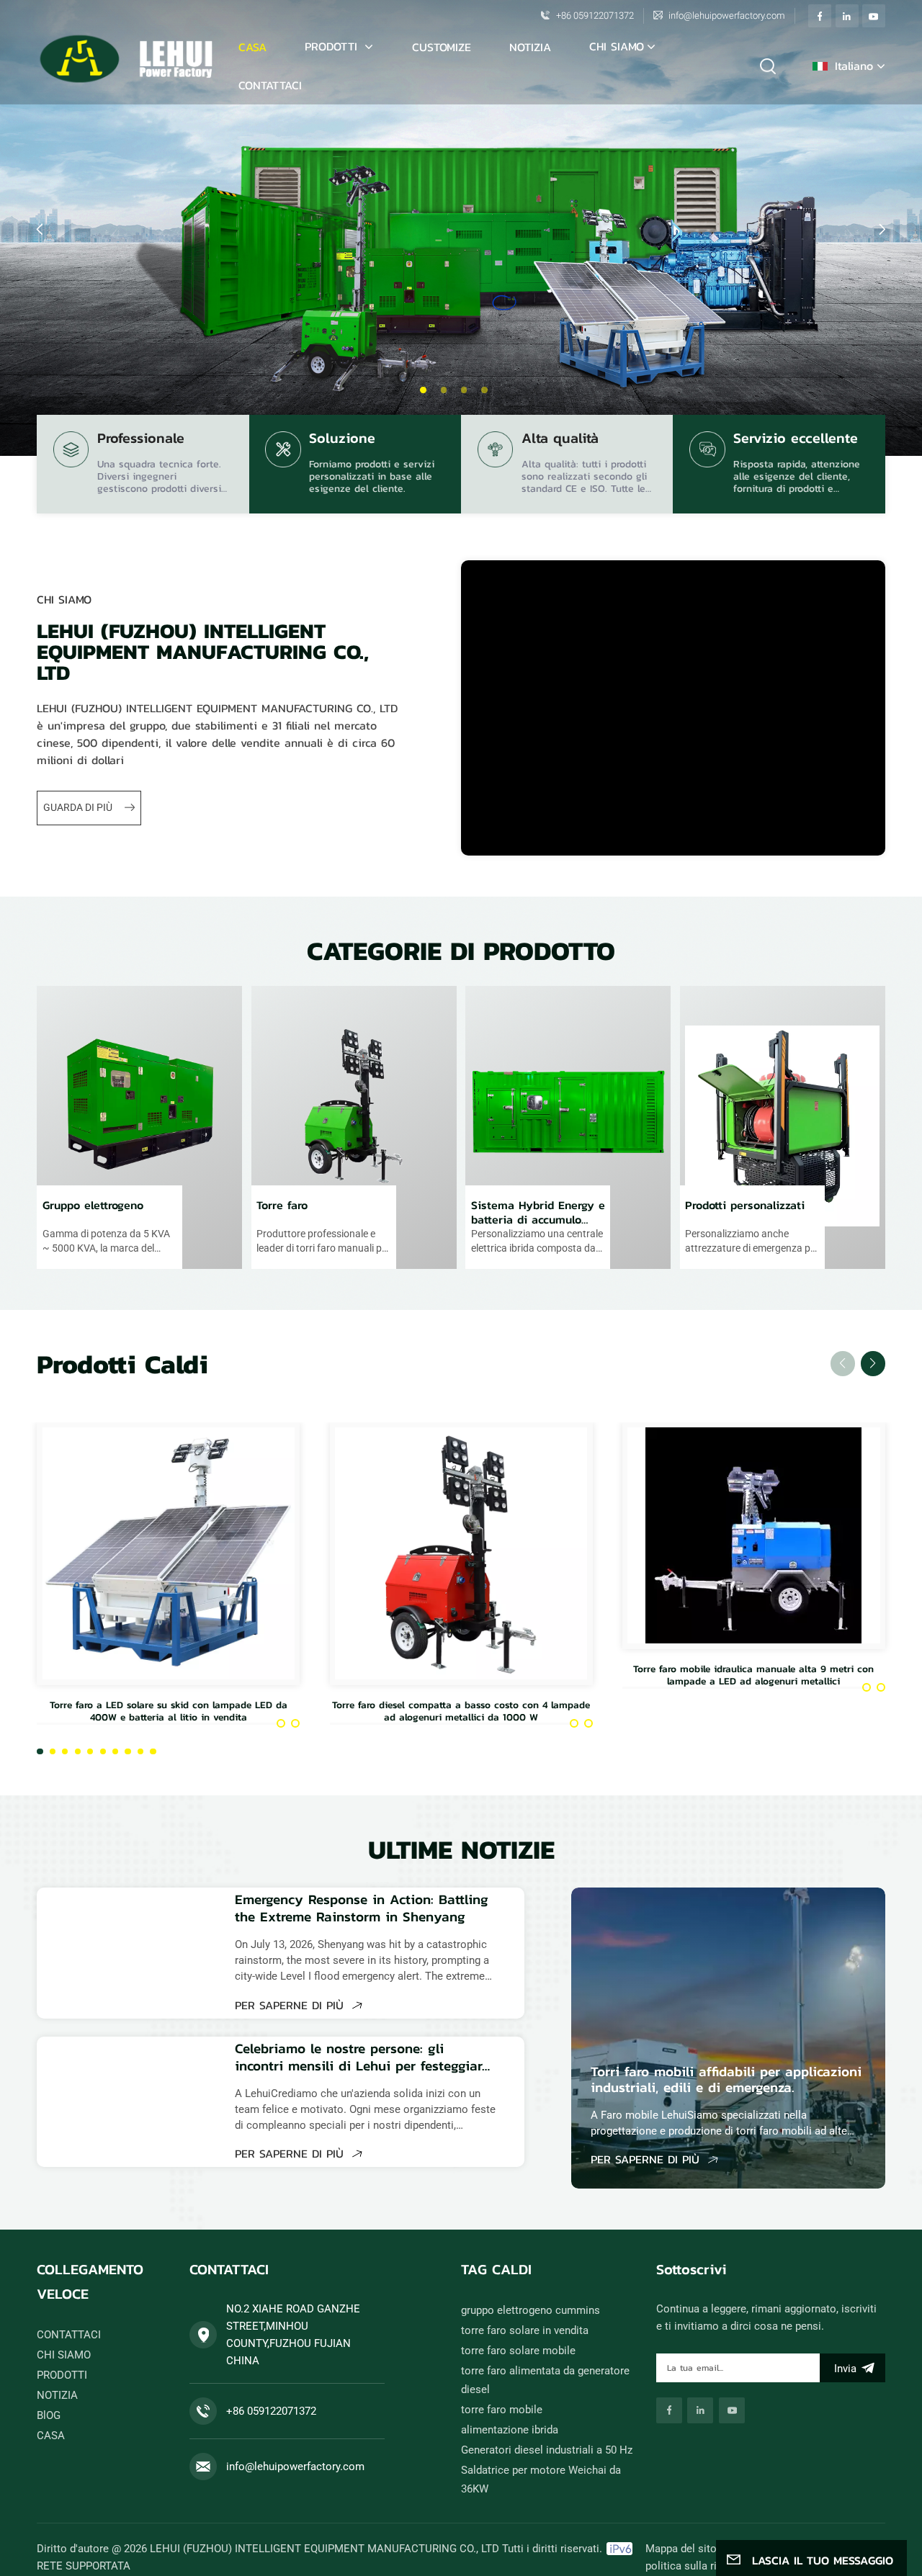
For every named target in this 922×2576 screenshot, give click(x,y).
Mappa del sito (681, 2549)
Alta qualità (560, 440)
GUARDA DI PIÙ (79, 807)
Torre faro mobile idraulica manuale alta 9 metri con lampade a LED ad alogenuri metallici (753, 1675)
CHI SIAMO (617, 46)
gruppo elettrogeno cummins (531, 2310)
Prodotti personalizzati (745, 1206)
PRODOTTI (62, 2375)
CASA (51, 2436)
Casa (252, 47)
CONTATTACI (270, 85)
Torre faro (282, 1206)
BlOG (49, 2415)
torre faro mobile (502, 2410)
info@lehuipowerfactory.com (727, 15)
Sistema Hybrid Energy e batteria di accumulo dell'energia (538, 1212)
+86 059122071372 (595, 15)
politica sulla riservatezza (707, 2566)
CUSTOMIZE (442, 47)
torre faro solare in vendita (525, 2330)
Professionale (141, 440)
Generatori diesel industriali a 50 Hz (547, 2450)
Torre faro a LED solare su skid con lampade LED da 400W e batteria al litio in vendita (169, 1711)
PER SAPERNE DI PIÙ (291, 2005)
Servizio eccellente (796, 440)
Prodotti (333, 46)
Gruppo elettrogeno (93, 1206)
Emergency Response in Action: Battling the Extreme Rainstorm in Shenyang (362, 1908)
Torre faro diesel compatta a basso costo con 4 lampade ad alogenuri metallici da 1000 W (461, 1711)
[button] (423, 390)
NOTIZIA (530, 47)
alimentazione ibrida (510, 2430)
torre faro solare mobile (518, 2351)
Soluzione (342, 440)
